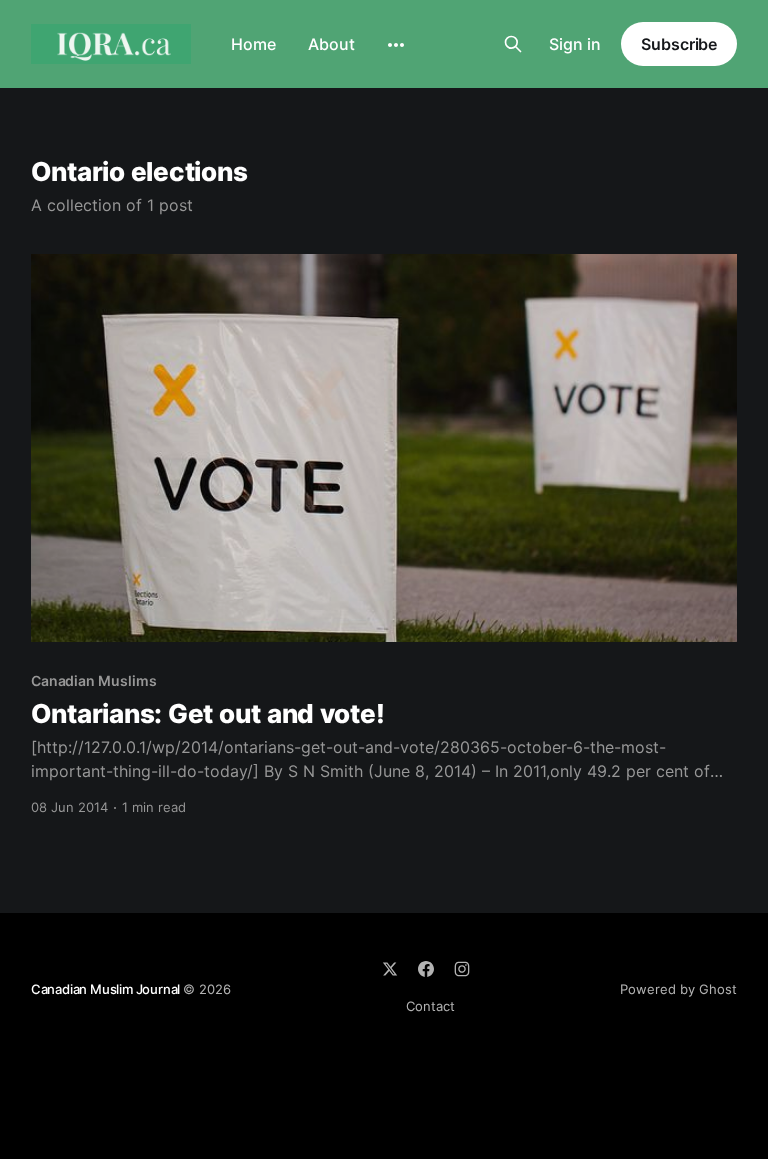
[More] (396, 45)
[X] (390, 969)
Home (253, 44)
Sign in (575, 44)
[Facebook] (426, 969)
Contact (430, 1006)
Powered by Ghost (678, 989)
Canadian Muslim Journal (107, 989)
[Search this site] (513, 44)
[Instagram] (462, 969)
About (331, 44)
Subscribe (679, 44)
